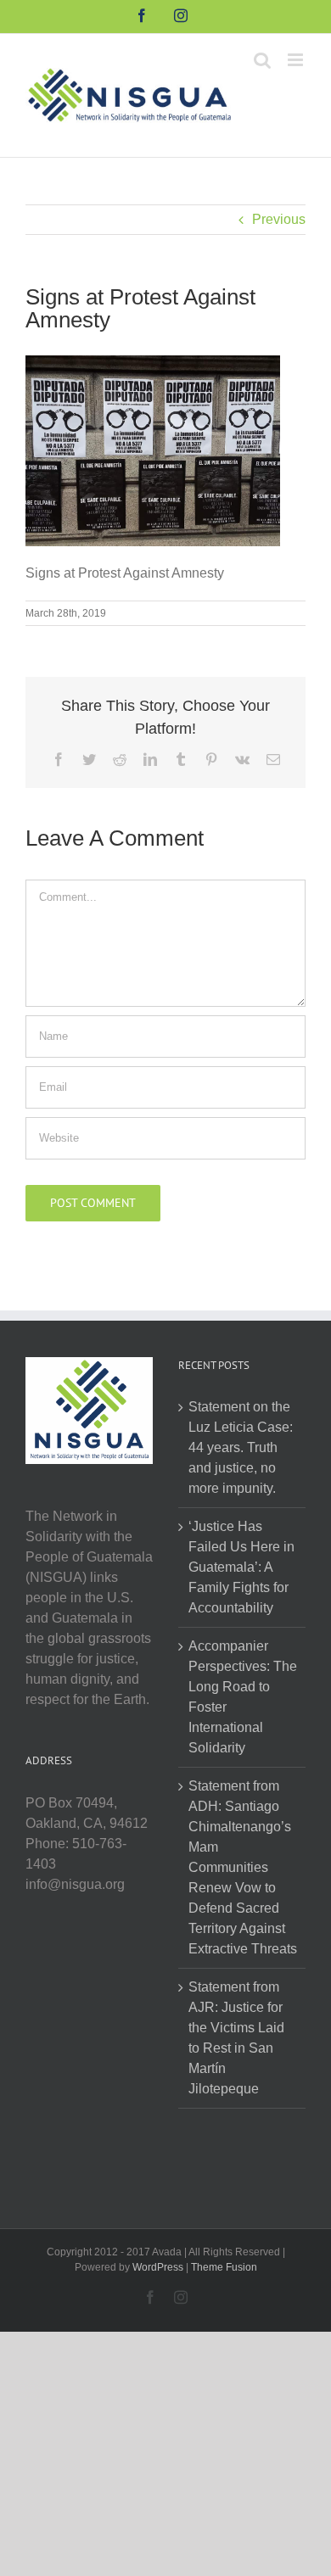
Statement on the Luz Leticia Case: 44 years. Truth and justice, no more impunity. (241, 1447)
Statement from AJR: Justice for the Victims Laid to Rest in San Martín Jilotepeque (236, 2038)
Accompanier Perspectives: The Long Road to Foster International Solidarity (243, 1697)
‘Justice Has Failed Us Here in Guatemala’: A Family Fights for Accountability (241, 1567)
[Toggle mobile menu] (297, 60)
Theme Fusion (224, 2267)
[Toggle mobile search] (262, 60)
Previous (279, 219)
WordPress (158, 2267)
